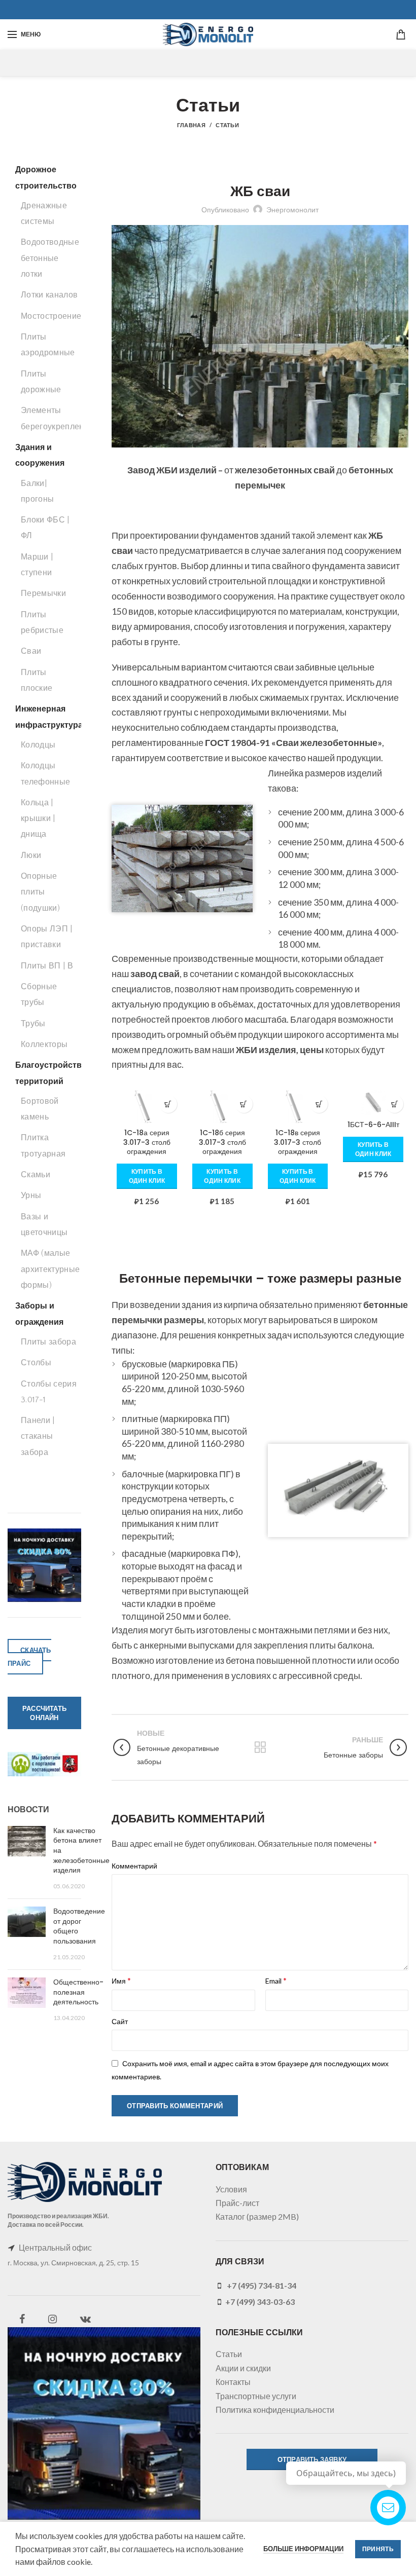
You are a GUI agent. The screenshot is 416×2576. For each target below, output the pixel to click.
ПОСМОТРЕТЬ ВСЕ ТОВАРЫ (260, 1232)
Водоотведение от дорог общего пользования (79, 1926)
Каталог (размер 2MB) (257, 2216)
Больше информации (303, 2549)
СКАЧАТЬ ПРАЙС (29, 1657)
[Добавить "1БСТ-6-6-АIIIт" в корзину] (394, 1104)
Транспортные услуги (256, 2396)
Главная (191, 125)
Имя (121, 1980)
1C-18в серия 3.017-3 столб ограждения (298, 1142)
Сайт (120, 2021)
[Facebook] (22, 2319)
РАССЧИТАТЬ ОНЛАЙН (44, 1713)
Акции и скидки (243, 2368)
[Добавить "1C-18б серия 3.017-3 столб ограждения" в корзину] (244, 1104)
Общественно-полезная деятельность (78, 1992)
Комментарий (134, 1866)
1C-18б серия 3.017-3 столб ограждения (222, 1142)
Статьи (227, 125)
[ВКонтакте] (85, 2319)
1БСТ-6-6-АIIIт (373, 1125)
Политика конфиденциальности (275, 2410)
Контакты (233, 2382)
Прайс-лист (237, 2203)
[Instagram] (53, 2319)
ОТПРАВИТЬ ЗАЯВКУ (312, 2459)
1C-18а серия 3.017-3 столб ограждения (147, 1142)
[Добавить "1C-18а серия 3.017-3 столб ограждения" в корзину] (168, 1104)
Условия (231, 2189)
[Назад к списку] (260, 1747)
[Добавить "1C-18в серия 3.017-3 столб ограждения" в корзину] (319, 1104)
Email (276, 1980)
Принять (378, 2549)
